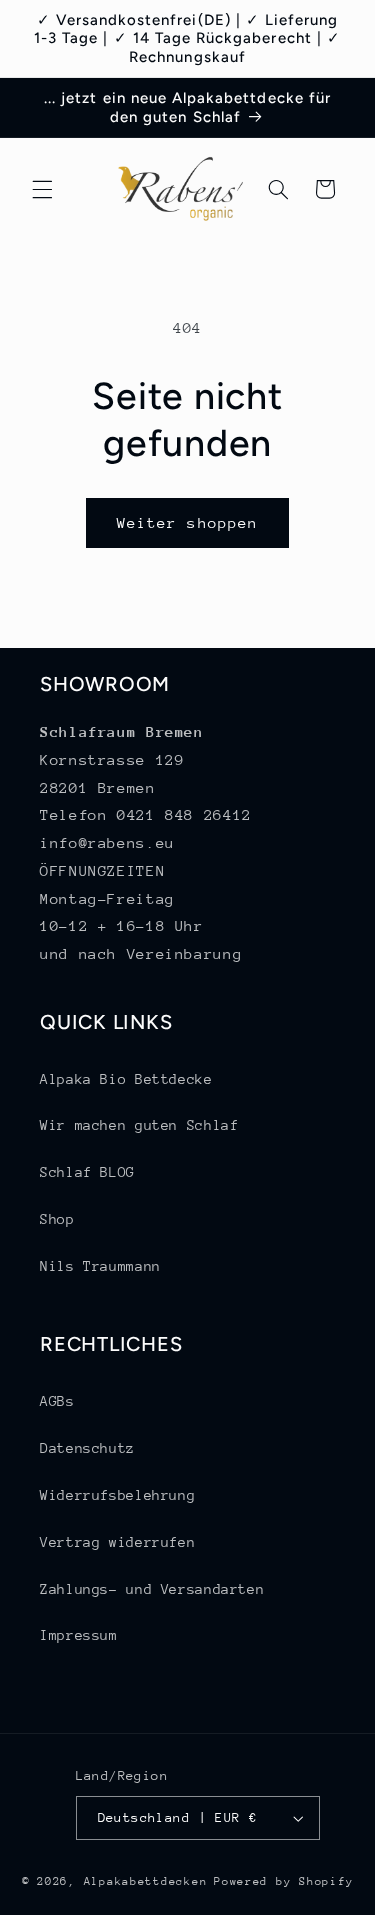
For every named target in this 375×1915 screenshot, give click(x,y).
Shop (57, 1219)
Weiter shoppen (187, 522)
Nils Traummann (100, 1266)
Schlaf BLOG (87, 1172)
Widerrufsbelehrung (117, 1495)
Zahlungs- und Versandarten (152, 1589)
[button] (42, 189)
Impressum (79, 1635)
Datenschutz (87, 1448)
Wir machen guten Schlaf (139, 1125)
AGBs (57, 1401)
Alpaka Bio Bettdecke (126, 1079)
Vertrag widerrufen (117, 1542)
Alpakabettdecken (146, 1881)
